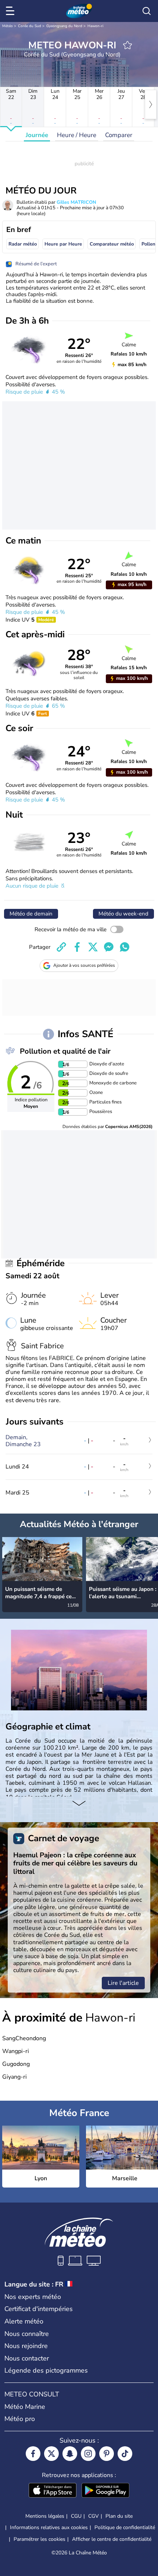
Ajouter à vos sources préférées (84, 965)
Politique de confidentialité (125, 2527)
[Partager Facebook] (77, 947)
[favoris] (128, 45)
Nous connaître (27, 2334)
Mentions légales (45, 2516)
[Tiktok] (125, 2454)
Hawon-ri (95, 26)
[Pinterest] (107, 2454)
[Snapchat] (70, 2454)
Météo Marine (25, 2407)
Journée (37, 135)
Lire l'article (123, 1983)
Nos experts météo (33, 2297)
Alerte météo (24, 2321)
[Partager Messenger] (109, 947)
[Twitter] (51, 2454)
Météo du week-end (123, 914)
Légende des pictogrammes (46, 2370)
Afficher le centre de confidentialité (112, 2539)
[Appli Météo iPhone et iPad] (53, 2491)
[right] (151, 104)
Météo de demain (31, 914)
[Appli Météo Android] (105, 2491)
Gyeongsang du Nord (64, 26)
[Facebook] (33, 2454)
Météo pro (20, 2419)
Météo (8, 26)
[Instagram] (88, 2454)
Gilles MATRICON (76, 202)
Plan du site (119, 2516)
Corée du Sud (30, 26)
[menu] (11, 11)
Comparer (119, 135)
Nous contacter (27, 2358)
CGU (76, 2516)
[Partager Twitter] (93, 947)
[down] (79, 1804)
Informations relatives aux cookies (49, 2527)
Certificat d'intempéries (39, 2309)
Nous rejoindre (26, 2346)
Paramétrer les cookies (39, 2539)
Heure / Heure (77, 135)
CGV (94, 2516)
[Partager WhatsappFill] (125, 947)
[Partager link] (61, 947)
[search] (147, 11)
